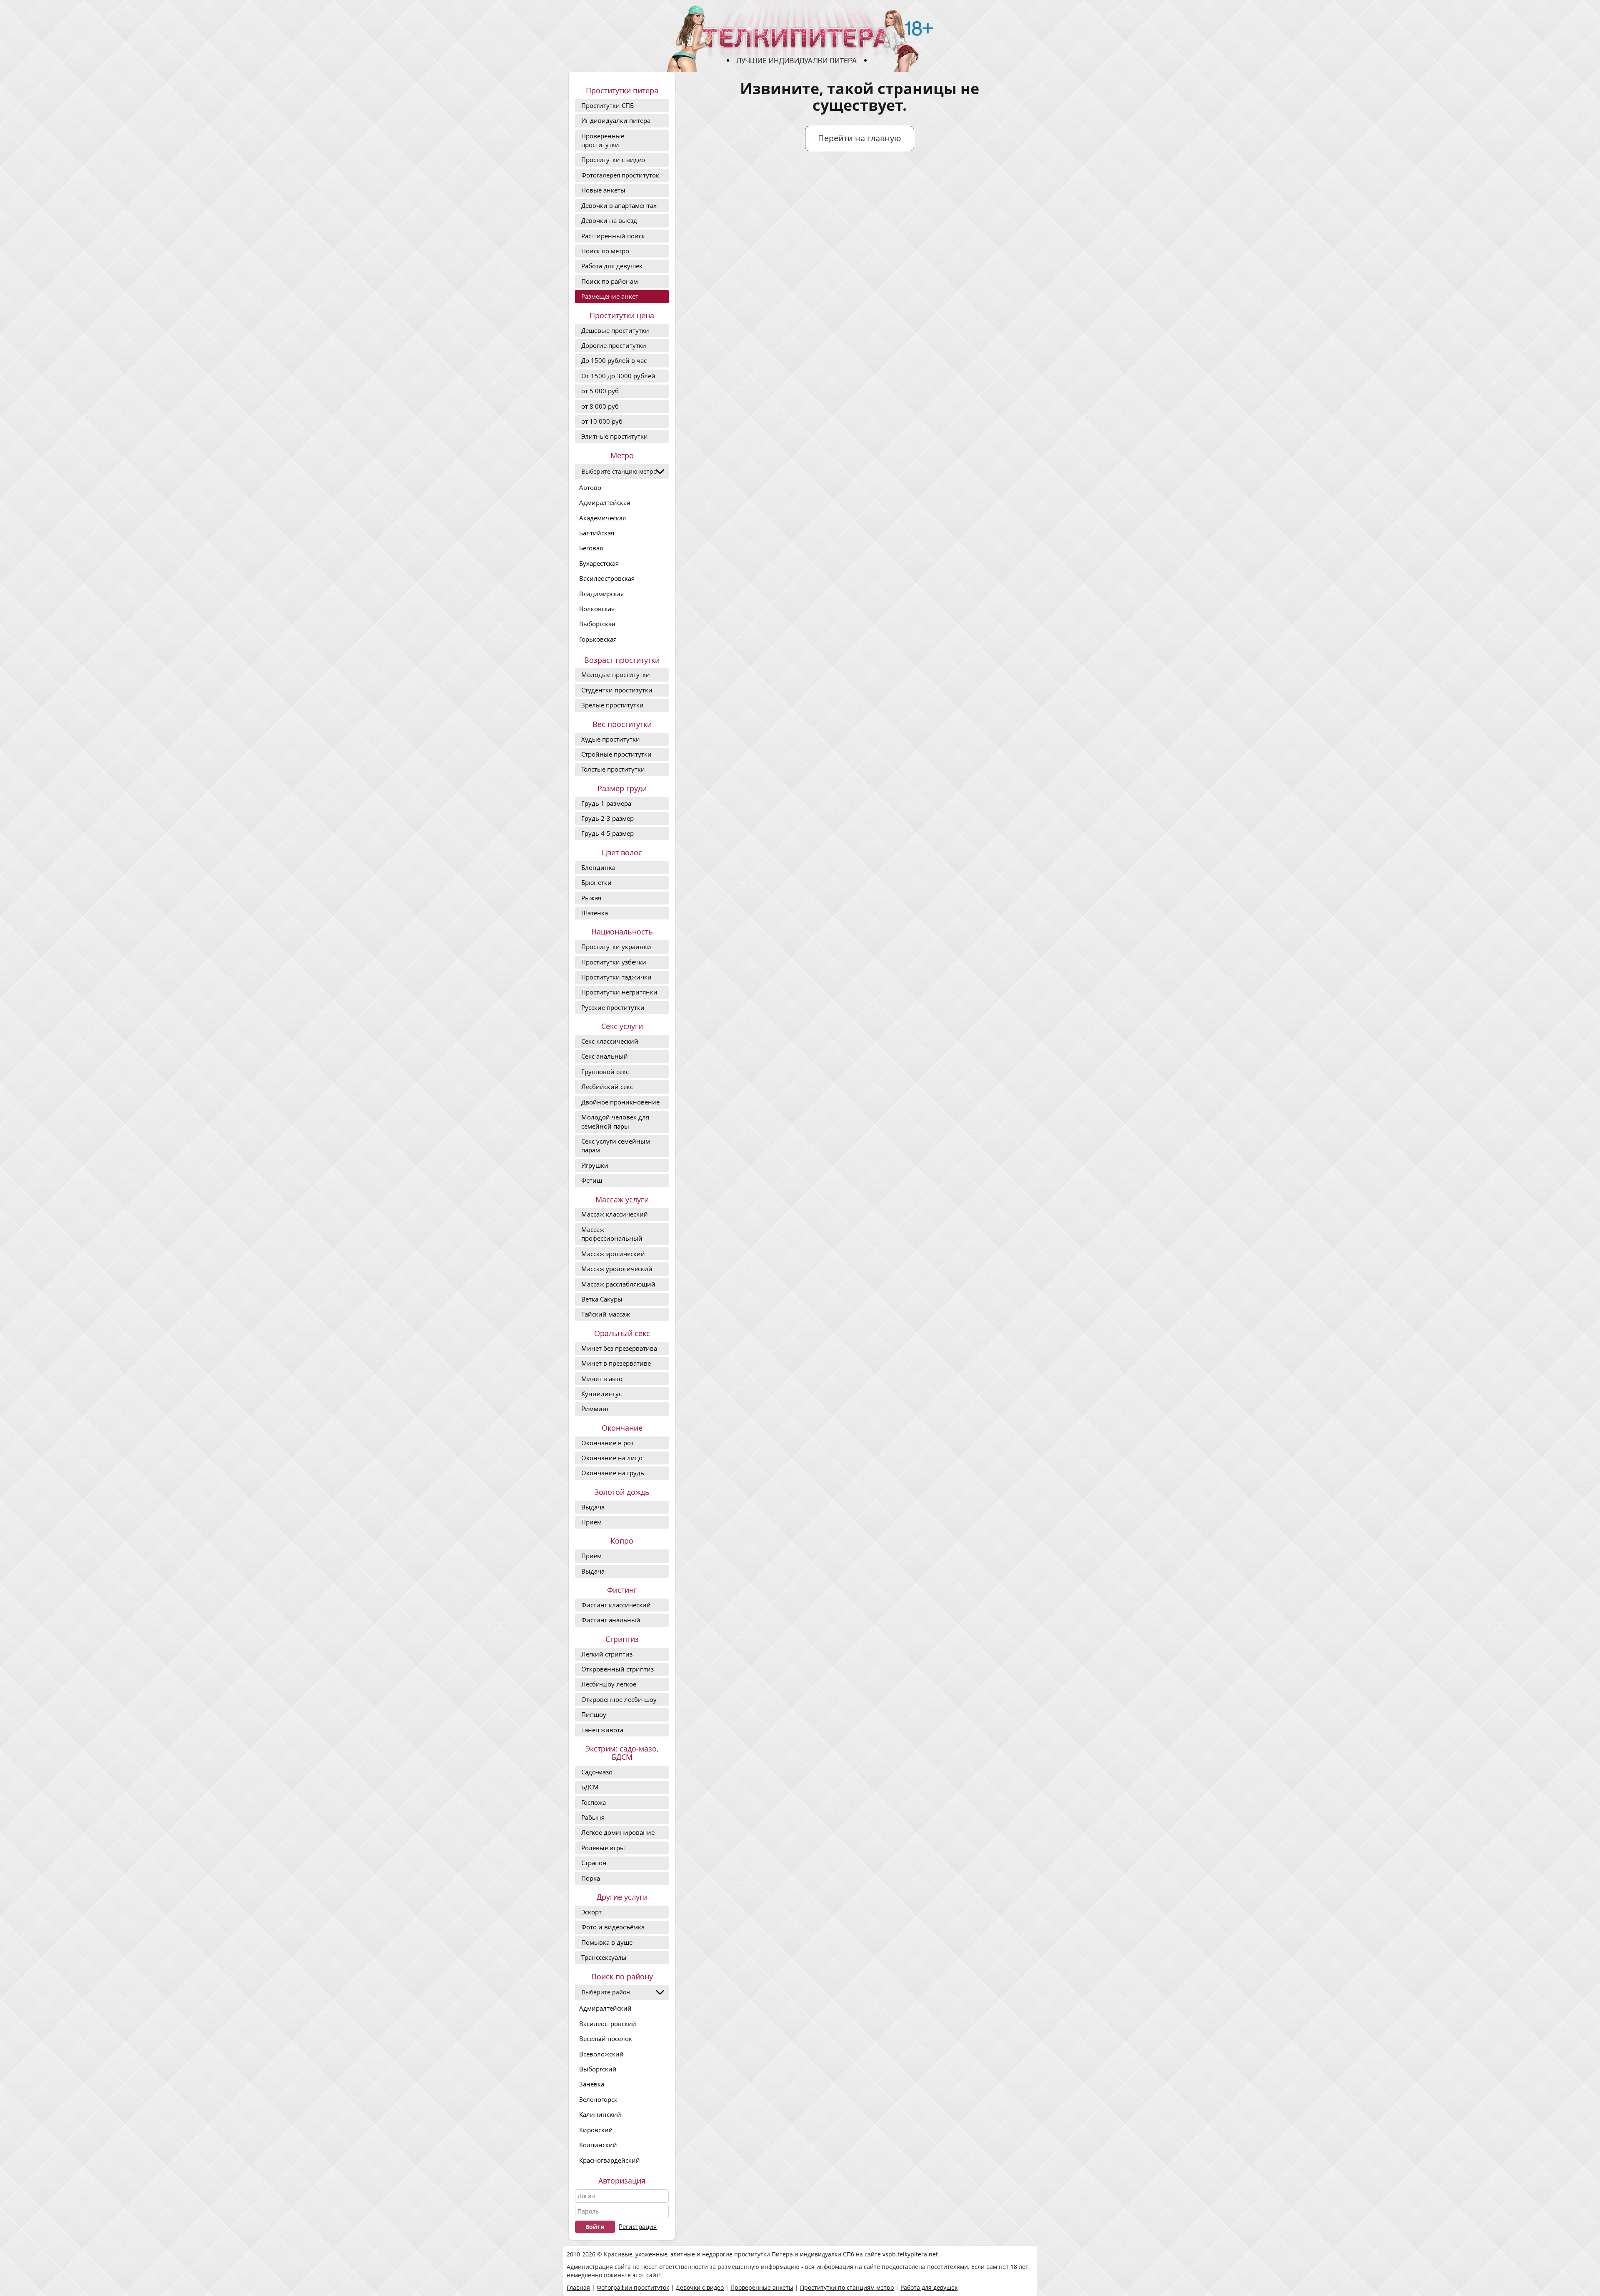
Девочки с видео (700, 2287)
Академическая (602, 518)
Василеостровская (607, 578)
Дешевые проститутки (615, 330)
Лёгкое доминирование (618, 1832)
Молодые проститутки (616, 675)
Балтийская (597, 533)
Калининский (600, 2114)
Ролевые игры (603, 1848)
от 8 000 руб (600, 406)
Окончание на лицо (612, 1458)
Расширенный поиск (613, 236)
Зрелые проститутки (612, 705)
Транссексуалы (604, 1957)
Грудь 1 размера (606, 803)
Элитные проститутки (615, 436)
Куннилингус (601, 1394)
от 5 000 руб (600, 391)
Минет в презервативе (616, 1363)
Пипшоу (594, 1714)
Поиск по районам (610, 281)
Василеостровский (608, 2024)
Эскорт (591, 1912)
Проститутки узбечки (614, 962)
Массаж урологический (617, 1269)
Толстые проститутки (613, 769)
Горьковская (598, 639)
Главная (578, 2287)
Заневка (592, 2084)
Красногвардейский (610, 2160)
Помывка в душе (607, 1942)
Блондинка (598, 867)
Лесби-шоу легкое (609, 1684)
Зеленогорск (598, 2099)
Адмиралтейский (605, 2008)
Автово (590, 487)
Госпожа (594, 1802)
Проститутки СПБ (607, 105)
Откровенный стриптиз (617, 1669)
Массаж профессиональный (612, 1234)
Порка (591, 1878)
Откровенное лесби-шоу (619, 1699)
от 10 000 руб (602, 421)
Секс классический (610, 1041)
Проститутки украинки (616, 947)
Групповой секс (605, 1072)
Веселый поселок (606, 2039)
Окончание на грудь (613, 1473)
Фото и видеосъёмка (613, 1927)
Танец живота (602, 1730)
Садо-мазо (597, 1772)
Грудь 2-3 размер (607, 818)
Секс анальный (605, 1056)
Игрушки (595, 1165)
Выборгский (598, 2069)
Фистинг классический (616, 1605)
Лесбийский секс (607, 1087)
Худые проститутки (611, 739)
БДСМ (590, 1787)
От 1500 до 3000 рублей (618, 376)
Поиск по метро (605, 251)
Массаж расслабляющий (618, 1284)
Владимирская (601, 594)
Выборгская (597, 624)
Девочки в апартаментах (619, 205)
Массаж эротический (613, 1254)
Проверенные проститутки (603, 140)
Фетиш (592, 1180)
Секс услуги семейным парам (616, 1146)
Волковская (597, 609)
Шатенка (595, 913)
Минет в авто (602, 1379)
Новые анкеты (603, 190)
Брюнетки (596, 882)
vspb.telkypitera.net (910, 2254)
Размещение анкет (610, 296)
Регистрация (638, 2226)
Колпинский (598, 2145)
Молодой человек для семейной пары (615, 1121)
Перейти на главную (860, 138)
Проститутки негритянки (619, 992)
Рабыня (593, 1817)
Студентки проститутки (617, 690)
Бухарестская (599, 563)
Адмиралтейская (605, 502)
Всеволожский (601, 2054)
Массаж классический (615, 1214)
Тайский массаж (606, 1314)
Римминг (595, 1409)
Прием (591, 1522)
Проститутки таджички (616, 977)
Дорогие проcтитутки (614, 345)
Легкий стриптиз (607, 1654)
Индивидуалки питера (616, 120)
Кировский (596, 2130)
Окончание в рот (607, 1443)
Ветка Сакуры (602, 1299)
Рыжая (591, 898)
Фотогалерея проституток (620, 175)
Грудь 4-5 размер (607, 833)
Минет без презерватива (619, 1348)
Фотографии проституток (633, 2287)
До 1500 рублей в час (614, 360)
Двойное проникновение (620, 1102)
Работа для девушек (612, 266)
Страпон (594, 1863)
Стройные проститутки (616, 754)
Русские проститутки (613, 1007)
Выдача (593, 1507)
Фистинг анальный (611, 1620)
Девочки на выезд (609, 220)
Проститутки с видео (613, 160)
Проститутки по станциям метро (847, 2287)
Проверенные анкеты (762, 2287)
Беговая (591, 548)
